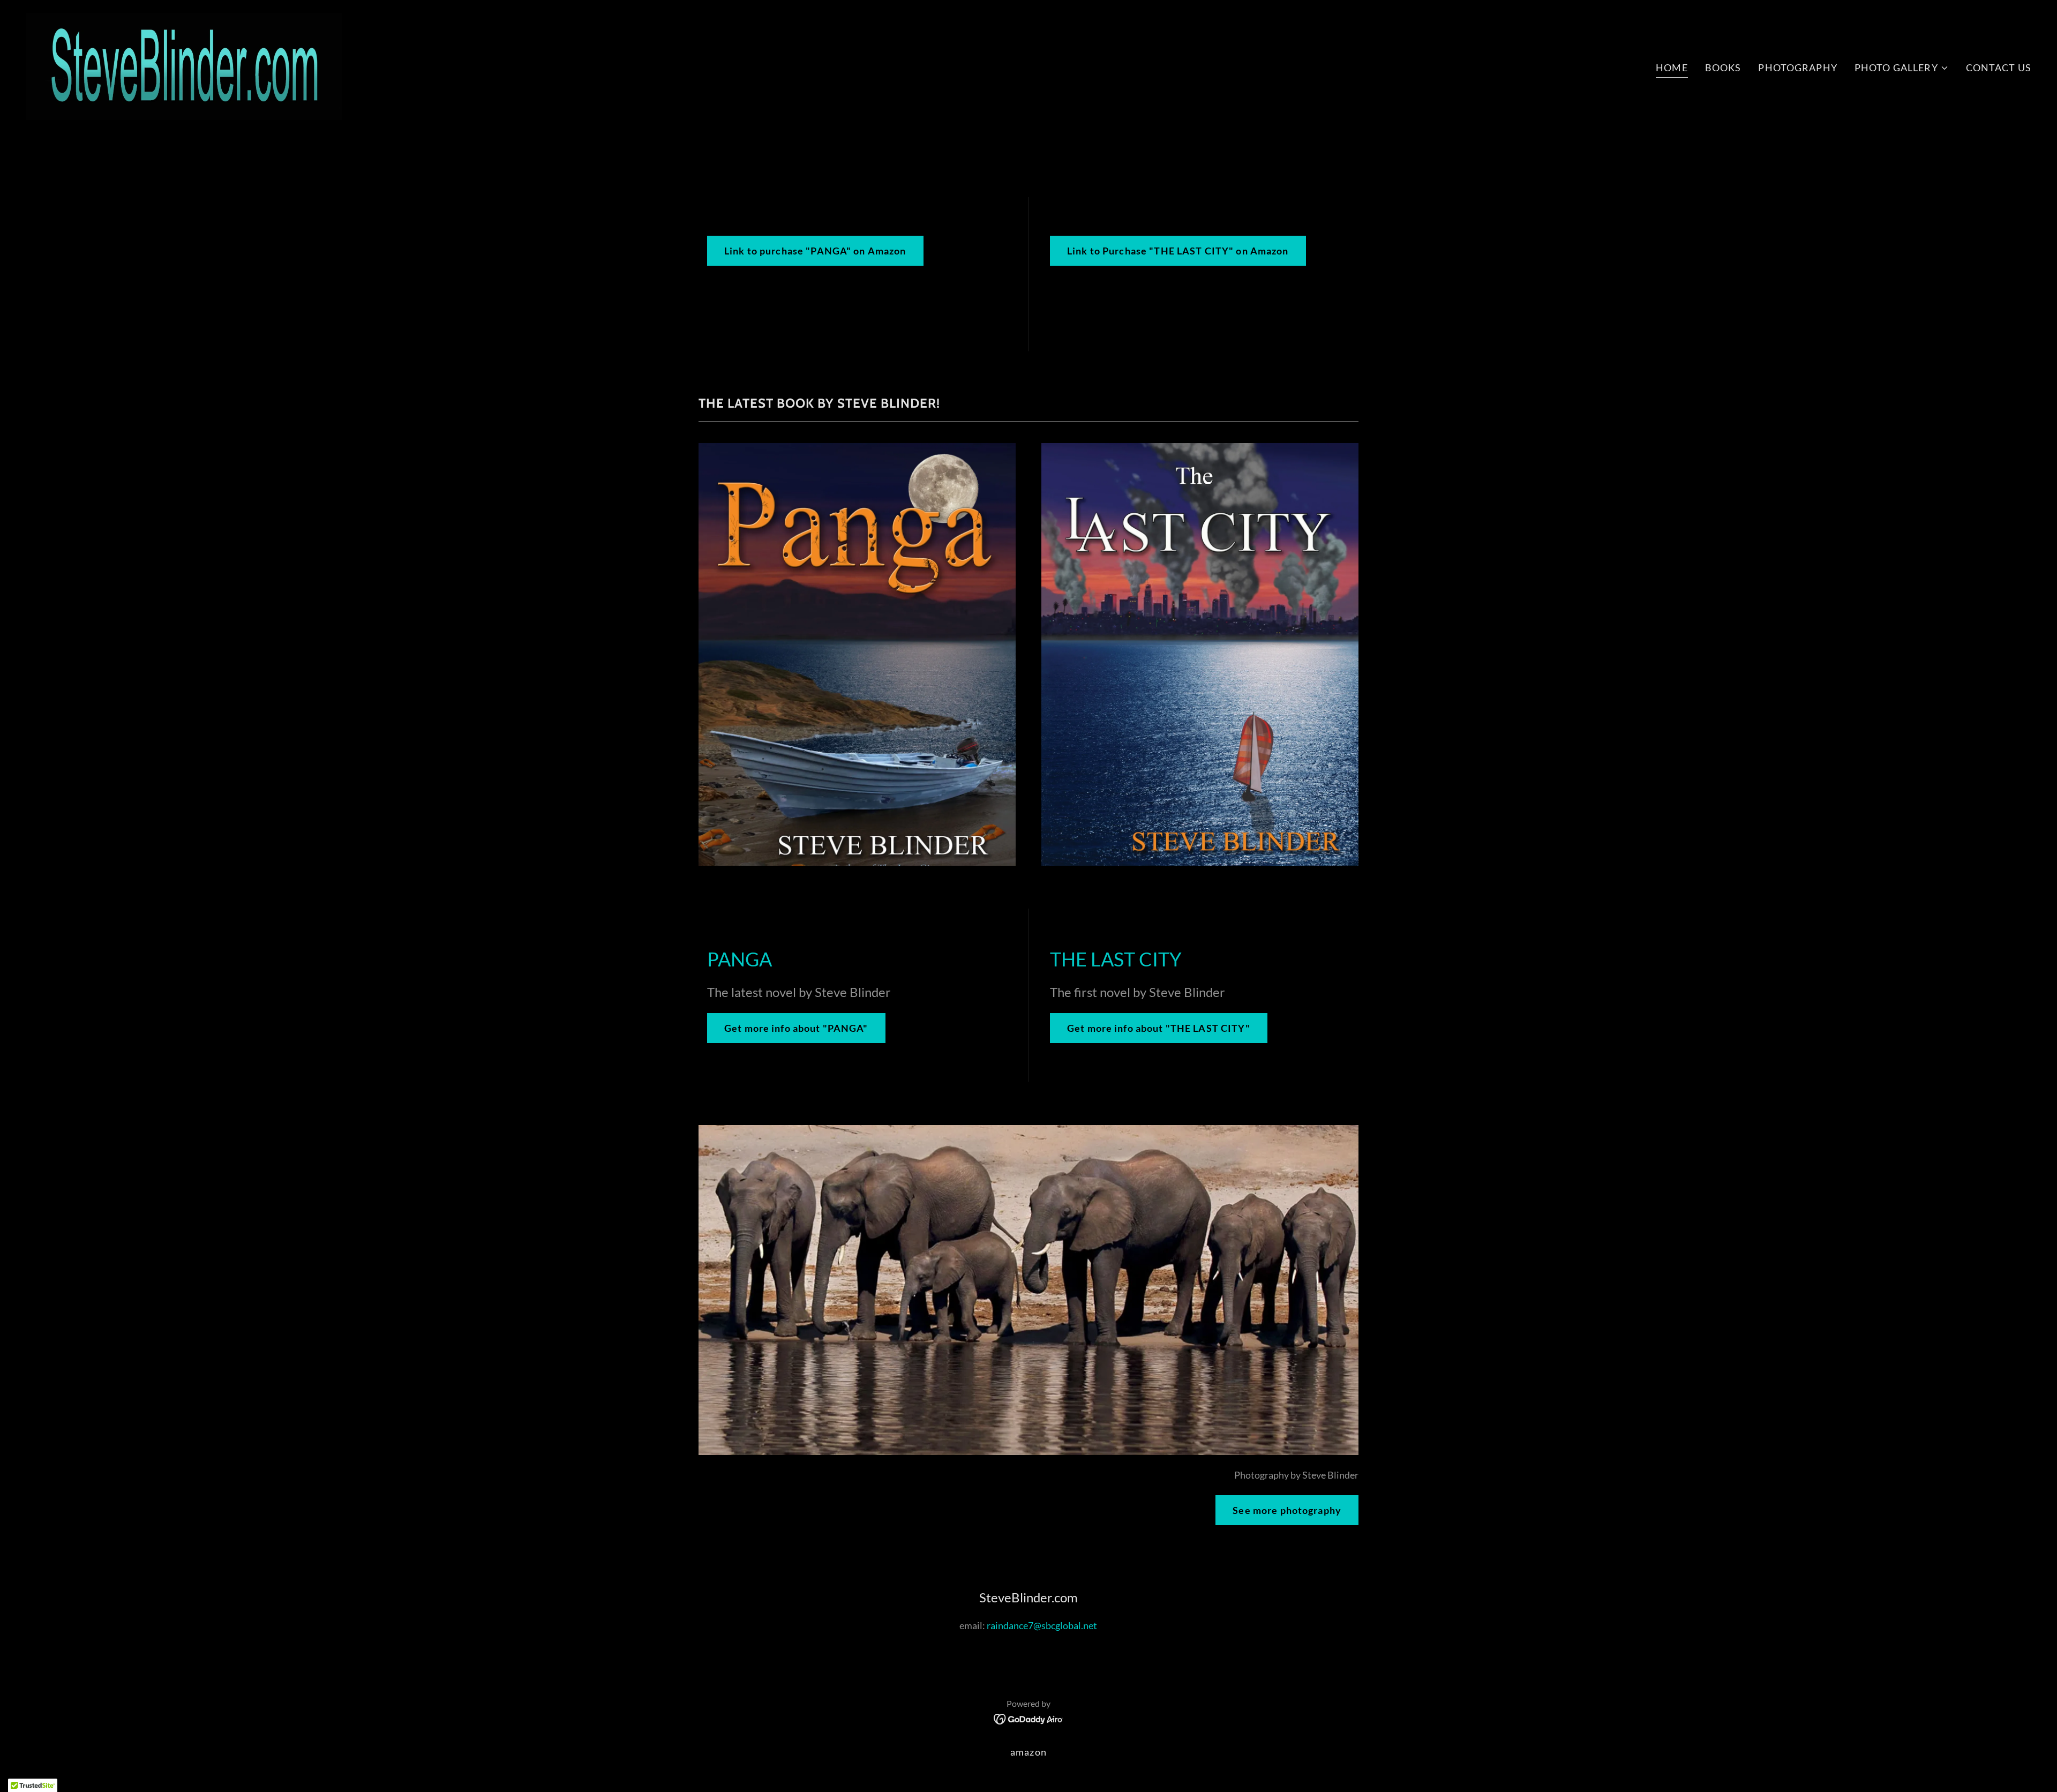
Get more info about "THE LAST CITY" (1159, 1028)
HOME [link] (1672, 68)
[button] (1902, 68)
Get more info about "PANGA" (796, 1028)
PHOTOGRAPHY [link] (1797, 68)
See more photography (1287, 1510)
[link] (184, 65)
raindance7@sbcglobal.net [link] (1042, 1625)
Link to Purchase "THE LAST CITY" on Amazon (1178, 251)
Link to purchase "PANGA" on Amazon (815, 251)
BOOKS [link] (1723, 68)
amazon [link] (1028, 1752)
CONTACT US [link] (1999, 68)
